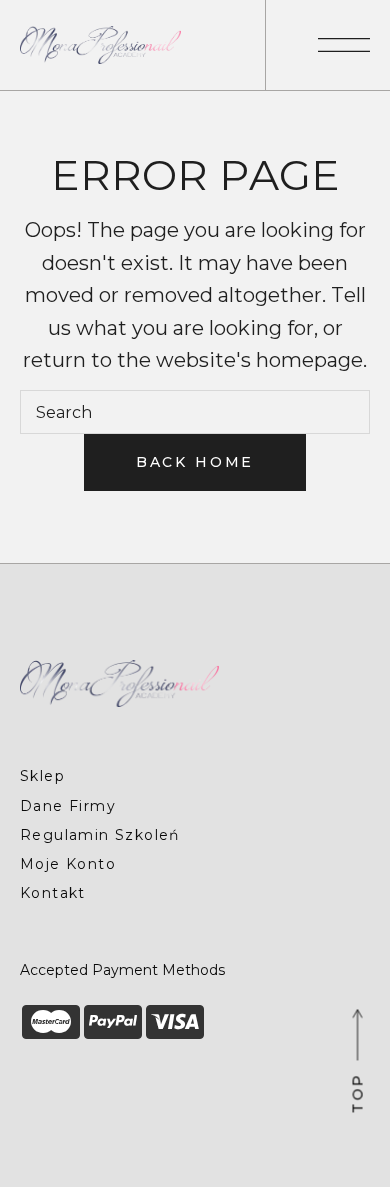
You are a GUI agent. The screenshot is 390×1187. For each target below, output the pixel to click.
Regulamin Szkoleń (100, 835)
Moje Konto (68, 864)
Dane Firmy (68, 806)
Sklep (42, 776)
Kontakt (53, 893)
